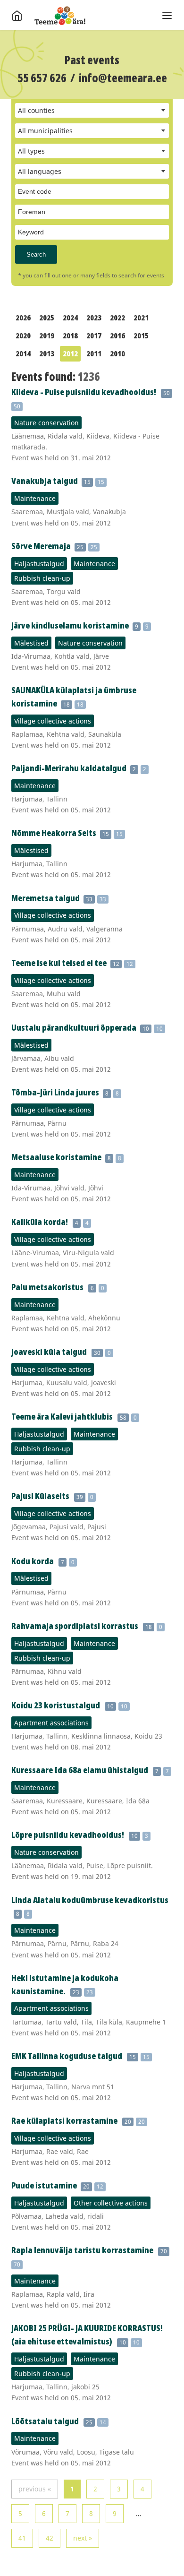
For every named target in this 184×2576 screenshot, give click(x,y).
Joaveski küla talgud (49, 1352)
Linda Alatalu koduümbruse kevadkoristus (90, 1900)
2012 (70, 353)
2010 (117, 353)
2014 (23, 353)
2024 (70, 318)
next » (83, 2538)
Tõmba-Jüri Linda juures (56, 1092)
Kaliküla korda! (40, 1222)
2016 (117, 336)
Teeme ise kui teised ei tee (60, 963)
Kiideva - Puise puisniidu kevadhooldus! (84, 392)
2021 (141, 318)
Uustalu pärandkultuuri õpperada (75, 1027)
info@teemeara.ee (123, 78)
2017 (94, 336)
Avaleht (60, 16)
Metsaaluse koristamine (57, 1157)
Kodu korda (33, 1561)
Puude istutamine (45, 2185)
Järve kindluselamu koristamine (71, 625)
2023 (94, 318)
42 (50, 2538)
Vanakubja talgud (45, 481)
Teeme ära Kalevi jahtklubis (62, 1416)
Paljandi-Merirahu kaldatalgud (70, 768)
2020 (23, 336)
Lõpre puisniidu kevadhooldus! (68, 1835)
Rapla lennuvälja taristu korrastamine (82, 2250)
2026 (23, 318)
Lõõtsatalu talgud (45, 2421)
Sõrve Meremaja (42, 546)
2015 (141, 336)
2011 (94, 353)
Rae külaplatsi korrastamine (64, 2120)
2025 (47, 318)
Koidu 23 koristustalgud (56, 1705)
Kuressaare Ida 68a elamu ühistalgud (80, 1770)
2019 (47, 336)
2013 (47, 353)
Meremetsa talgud (46, 898)
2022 (117, 318)
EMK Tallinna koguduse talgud (67, 2056)
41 (22, 2538)
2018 (70, 336)
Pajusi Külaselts (40, 1496)
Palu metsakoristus (47, 1287)
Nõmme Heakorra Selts (54, 833)
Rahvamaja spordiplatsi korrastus (75, 1626)
